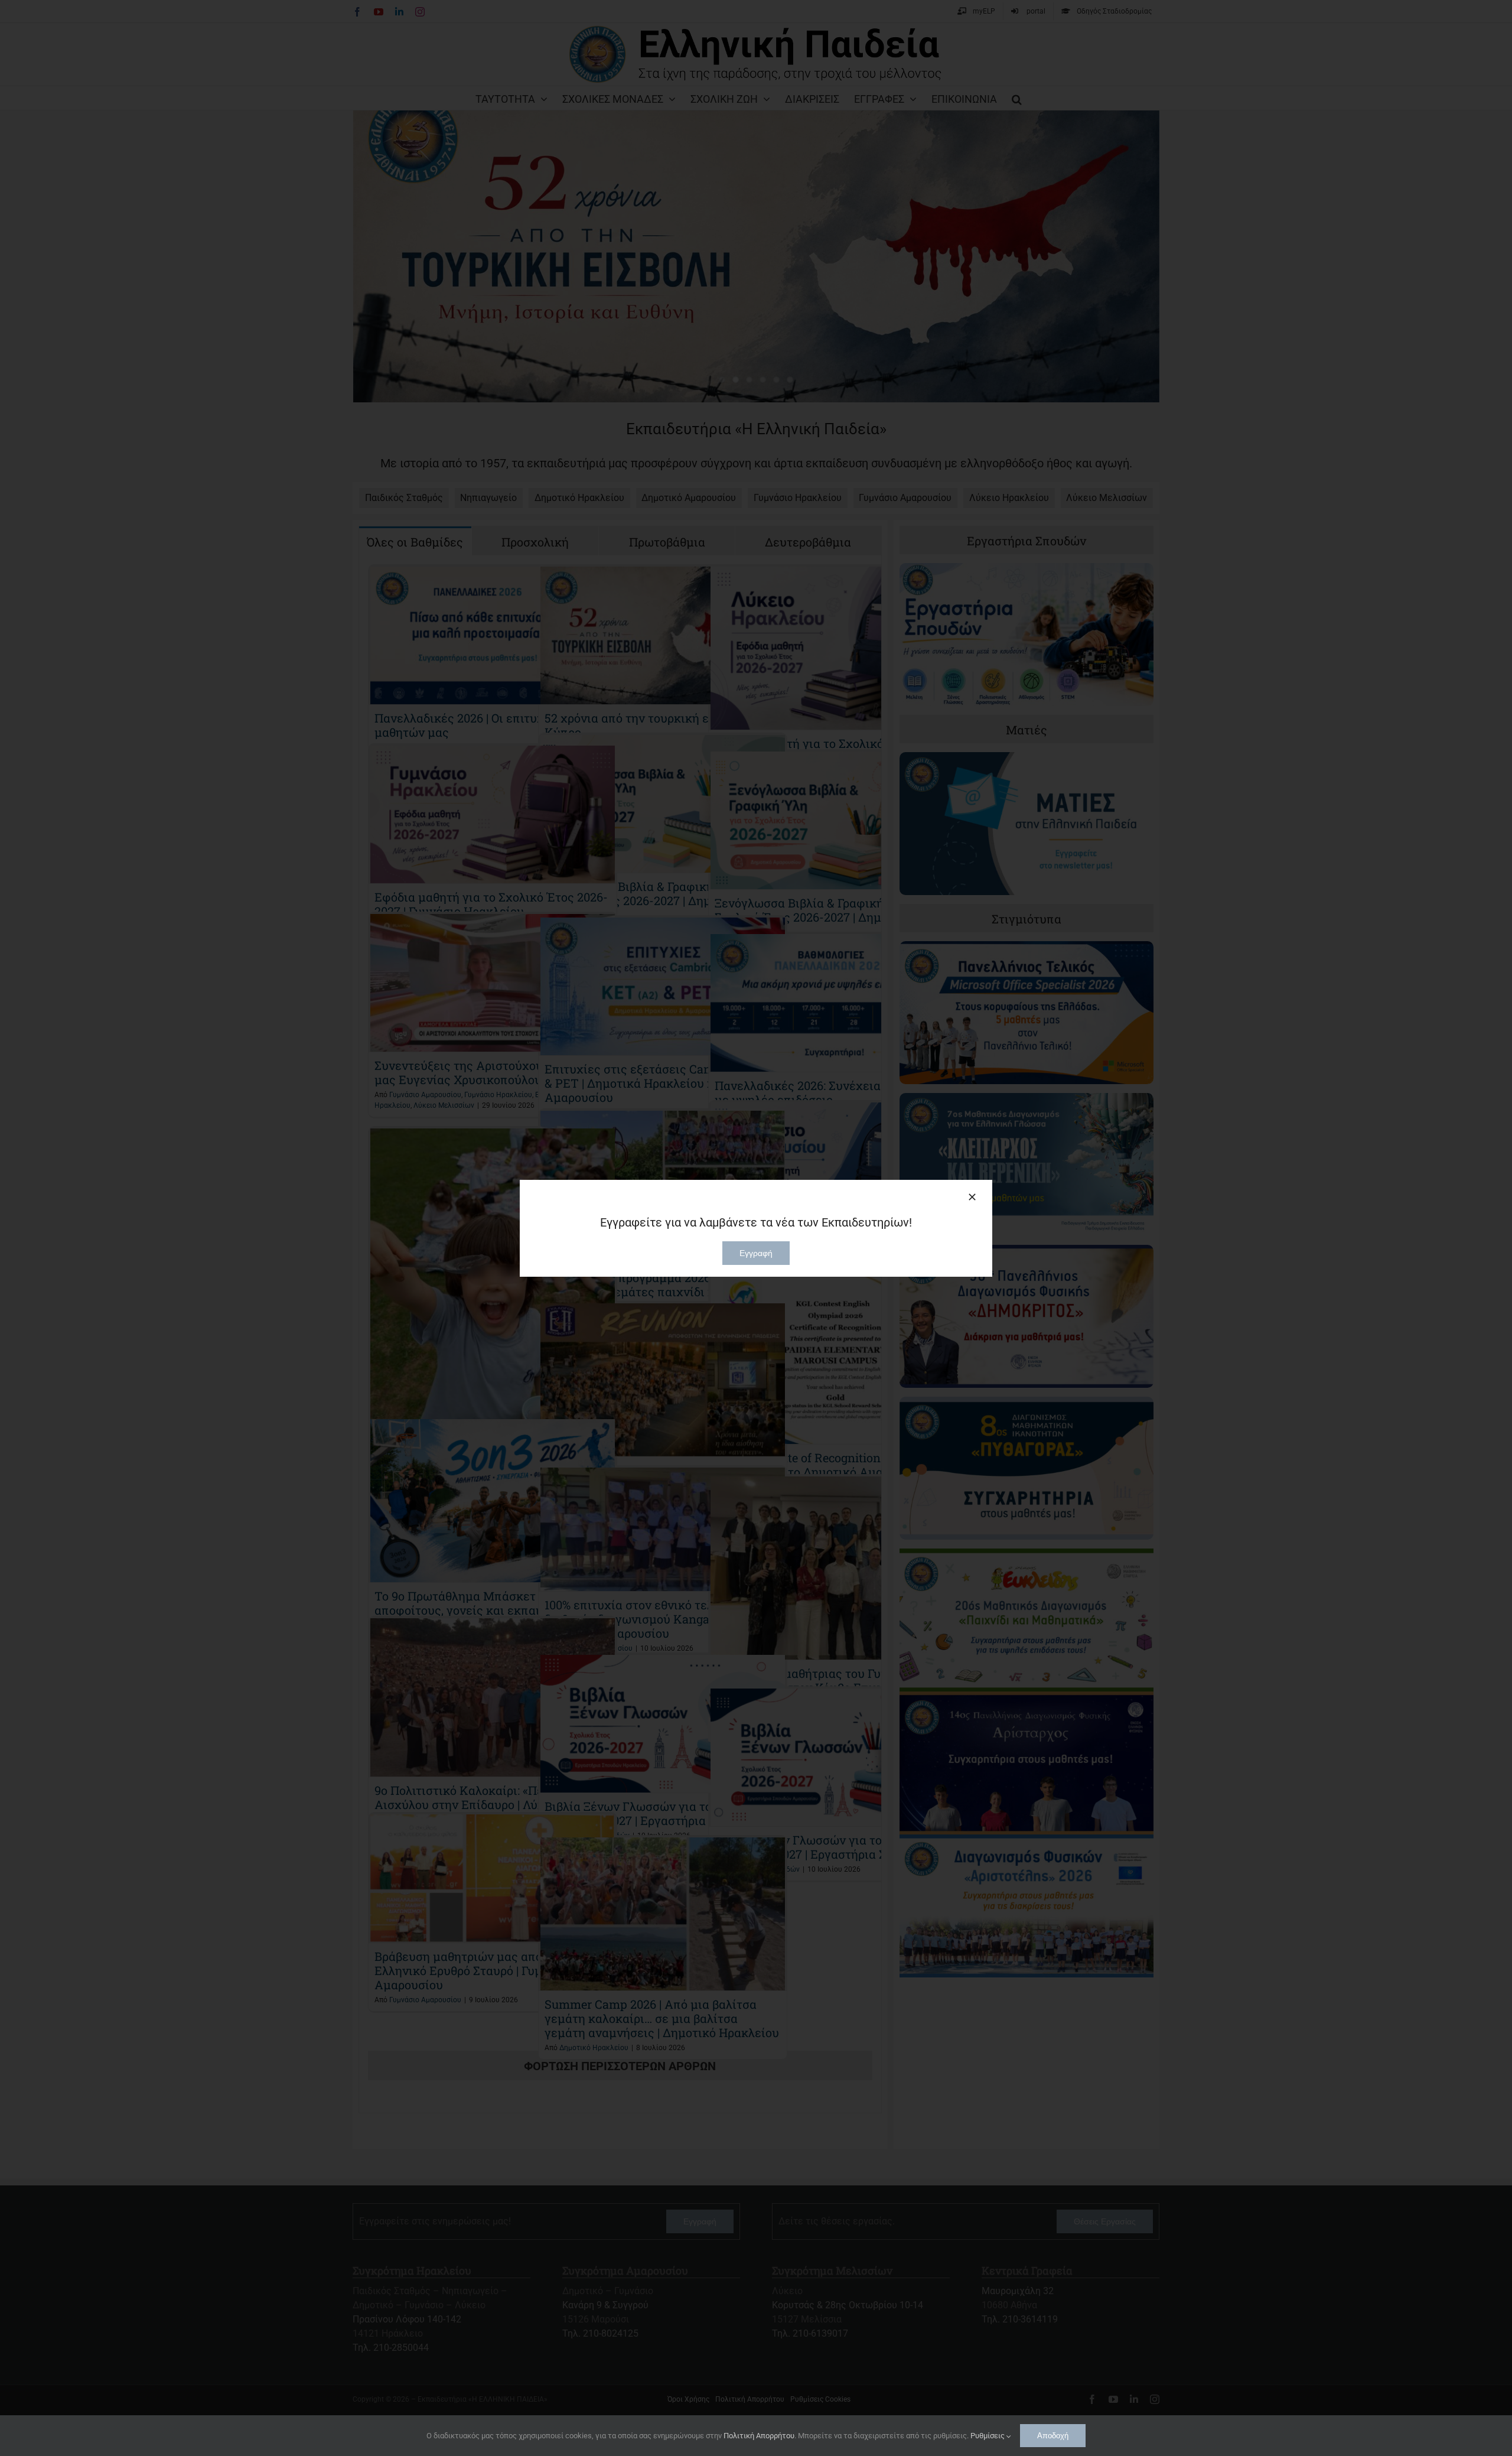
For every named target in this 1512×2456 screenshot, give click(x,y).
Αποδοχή (1053, 2436)
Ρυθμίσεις (988, 2436)
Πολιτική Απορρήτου (759, 2436)
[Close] (972, 1197)
